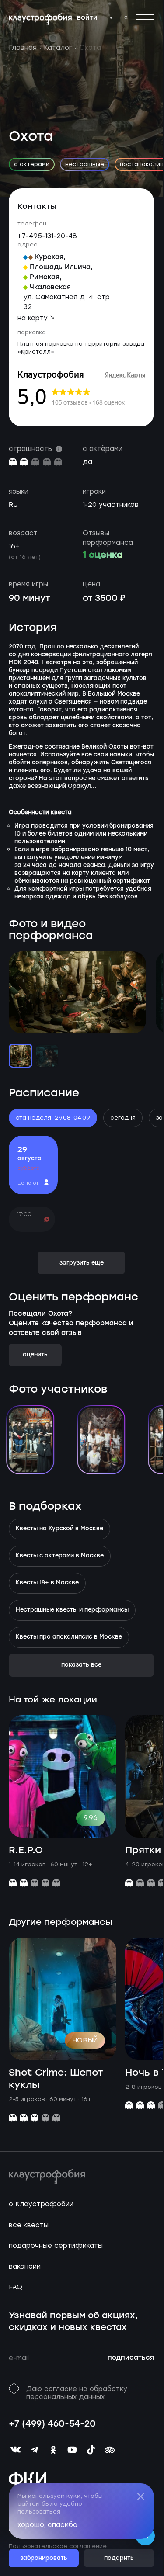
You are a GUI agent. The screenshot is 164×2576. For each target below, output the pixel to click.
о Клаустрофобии (41, 2204)
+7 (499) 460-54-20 (52, 2424)
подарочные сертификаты (56, 2246)
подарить (119, 2558)
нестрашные (85, 164)
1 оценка (103, 555)
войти (87, 18)
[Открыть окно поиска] (126, 17)
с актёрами (32, 164)
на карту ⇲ (37, 318)
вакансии (25, 2267)
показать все (81, 1665)
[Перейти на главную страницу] (40, 19)
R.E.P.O (26, 1850)
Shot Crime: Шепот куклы (56, 2079)
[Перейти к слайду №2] (47, 1056)
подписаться (131, 2358)
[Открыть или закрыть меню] (145, 17)
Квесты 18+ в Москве (47, 1583)
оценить (35, 1355)
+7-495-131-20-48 (47, 236)
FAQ (16, 2287)
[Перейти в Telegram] (111, 18)
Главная (23, 48)
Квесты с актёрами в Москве (60, 1556)
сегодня (123, 1118)
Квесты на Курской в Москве (59, 1529)
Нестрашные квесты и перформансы (72, 1610)
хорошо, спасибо (47, 2525)
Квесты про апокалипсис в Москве (69, 1637)
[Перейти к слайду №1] (21, 1056)
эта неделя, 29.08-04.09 (53, 1118)
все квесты (29, 2225)
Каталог (58, 48)
